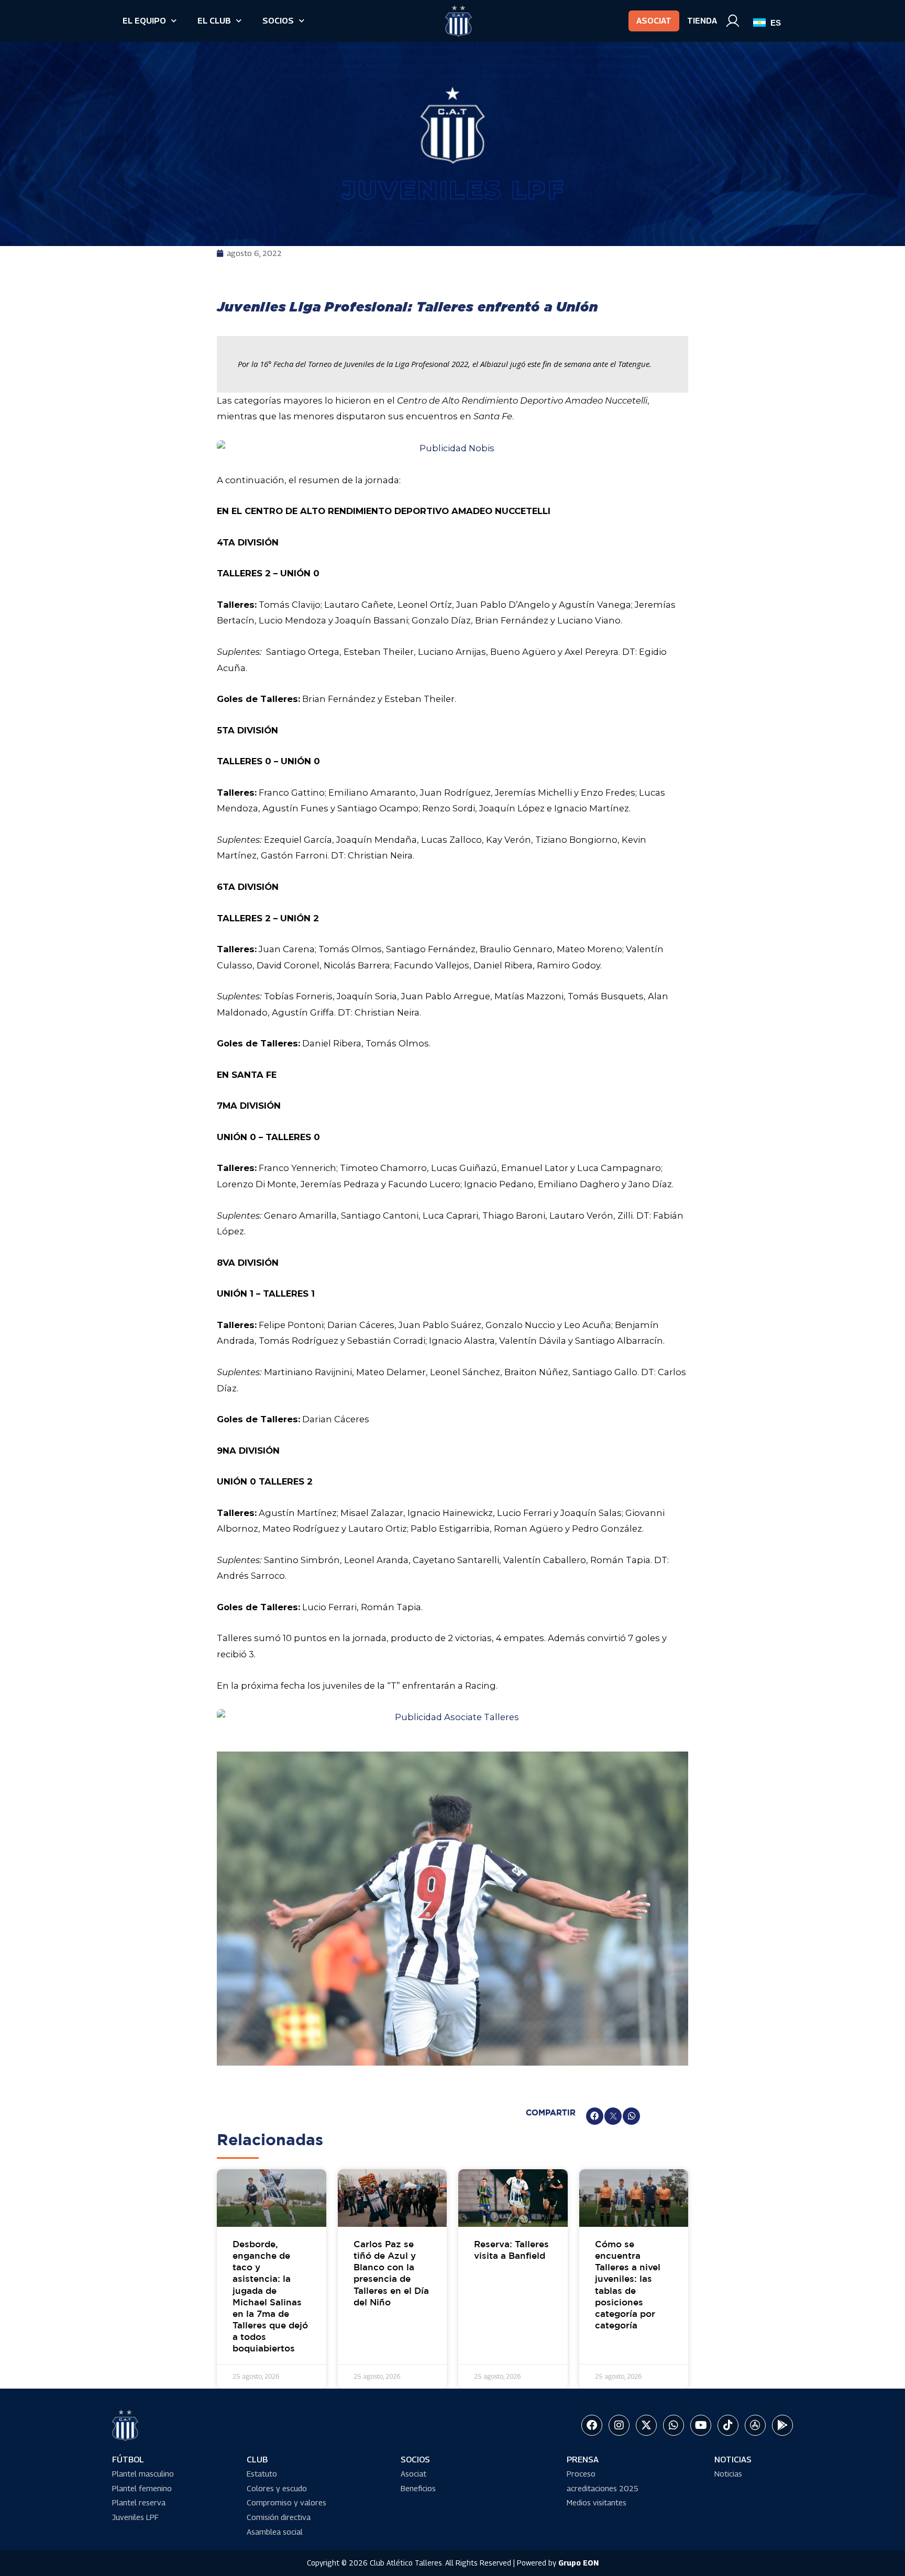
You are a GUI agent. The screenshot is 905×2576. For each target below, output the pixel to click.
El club (214, 21)
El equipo (144, 21)
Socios (278, 21)
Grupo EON (578, 2563)
